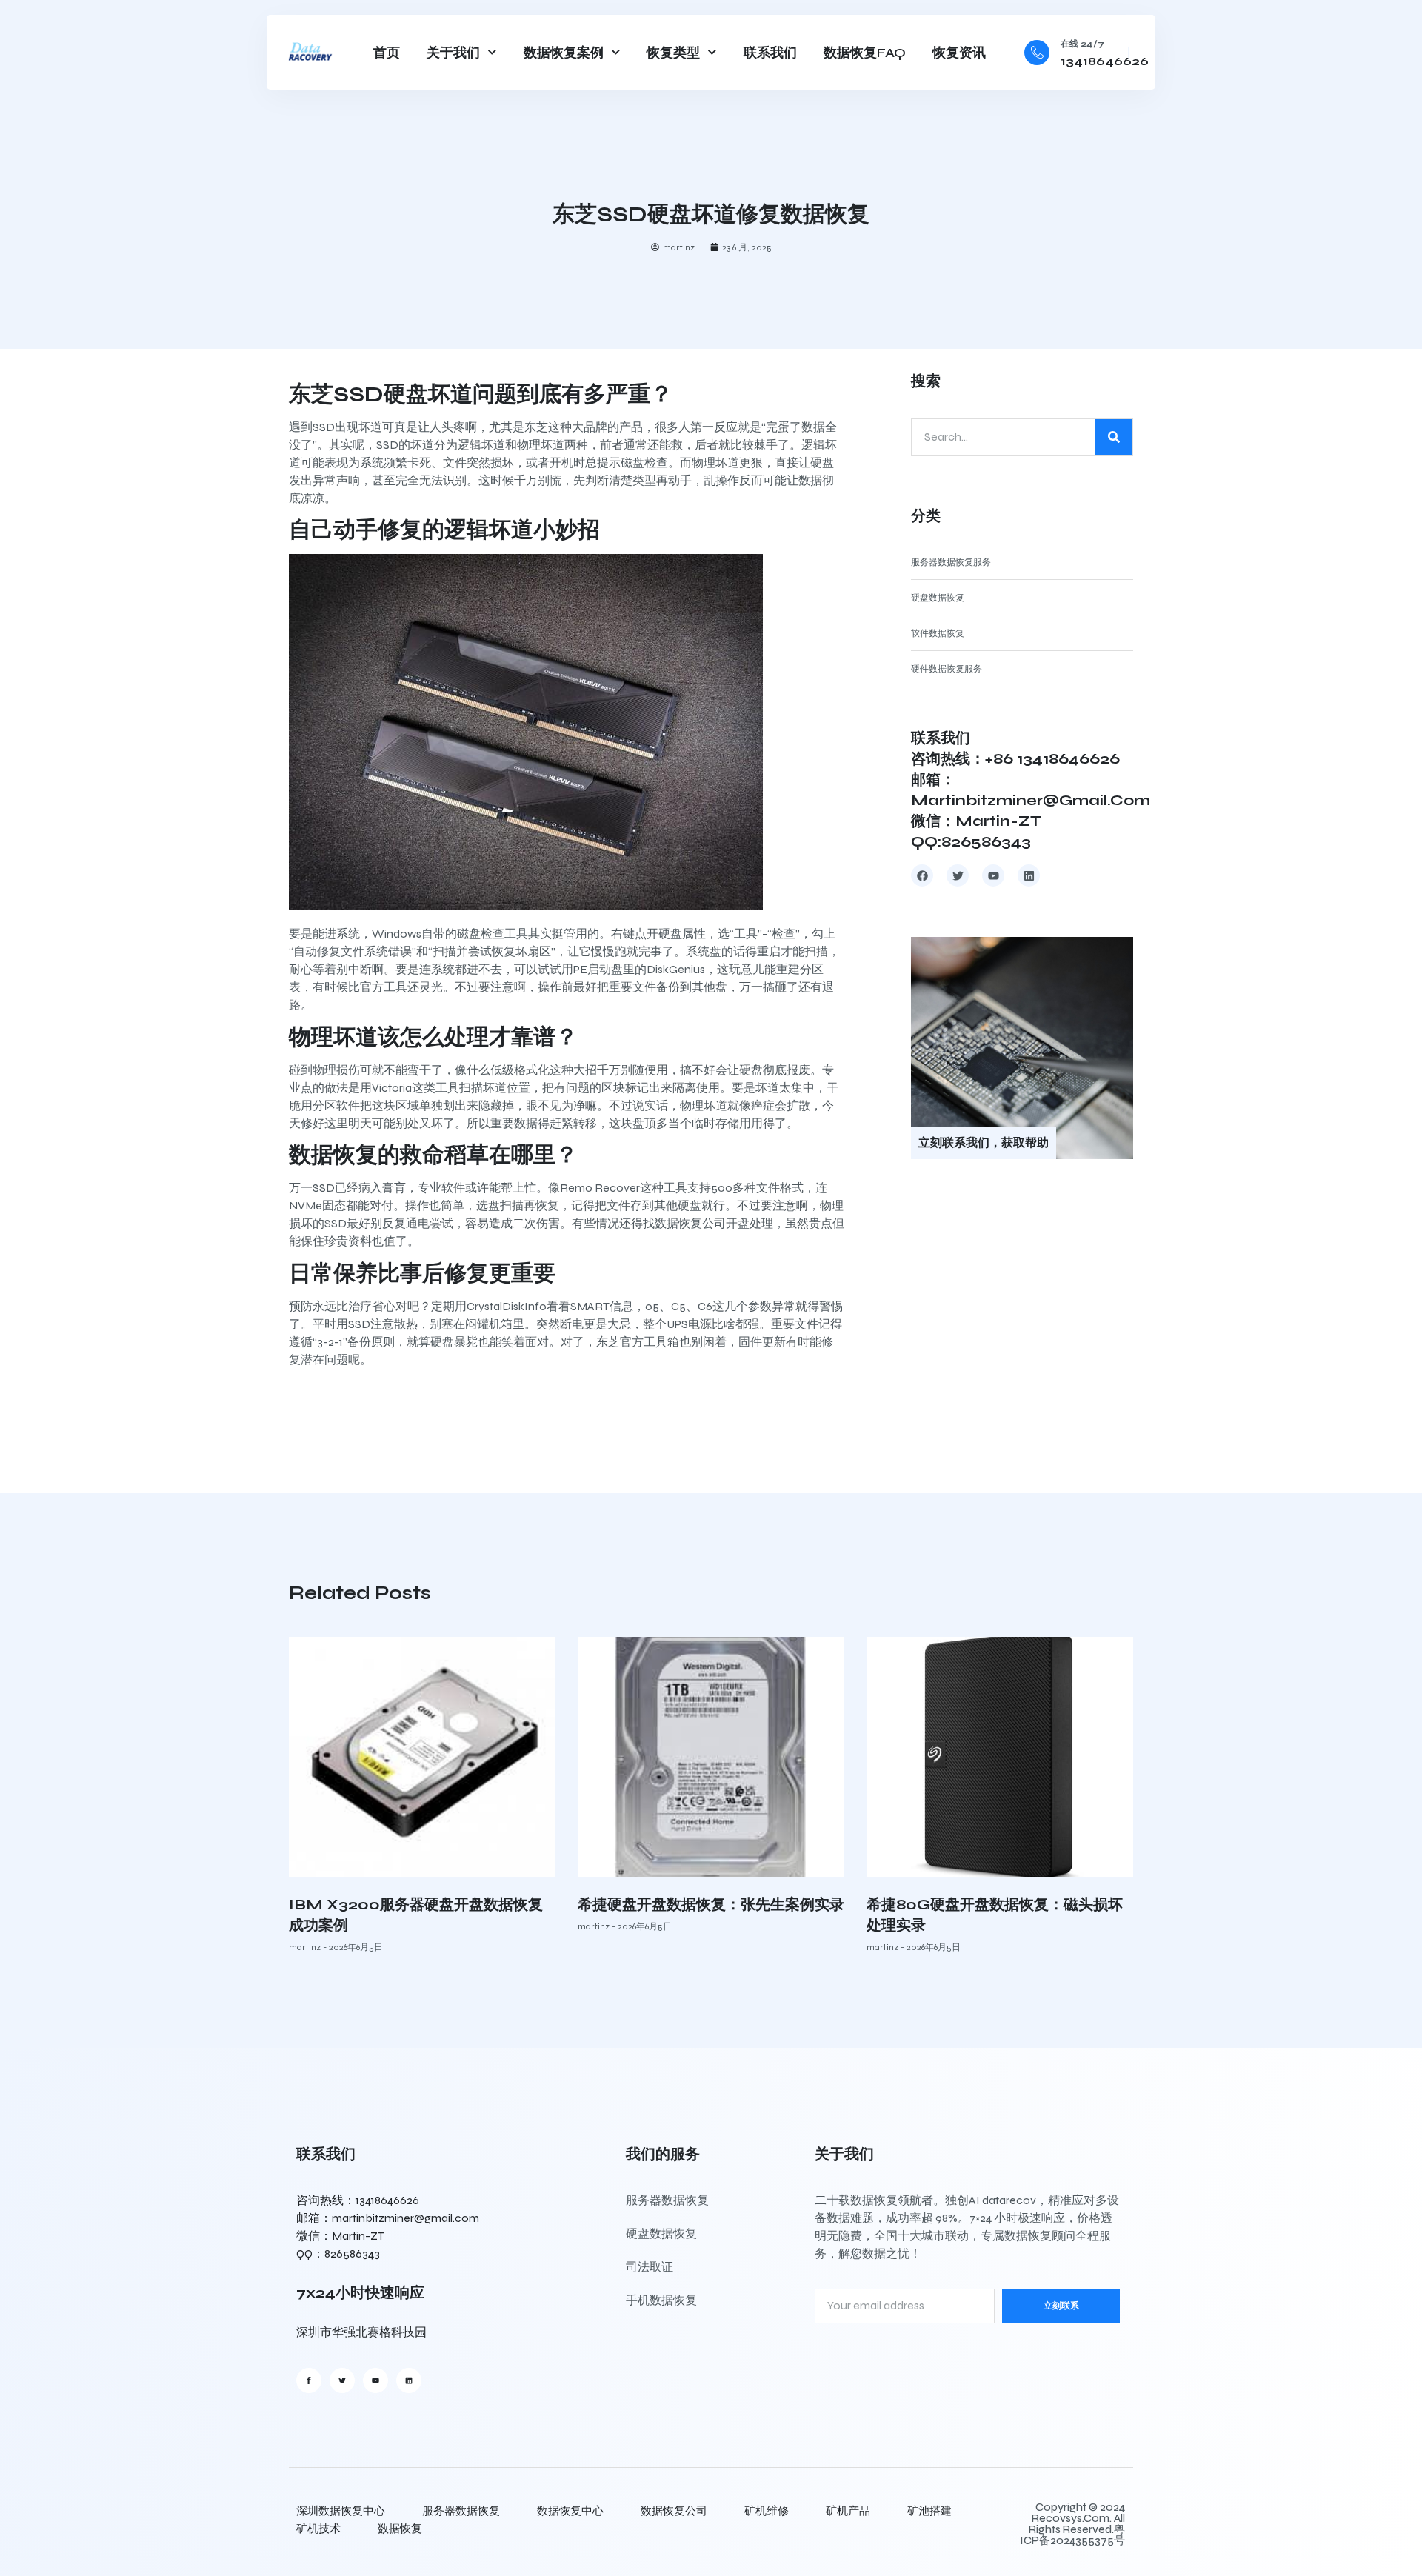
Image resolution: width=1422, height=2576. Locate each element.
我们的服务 (663, 2154)
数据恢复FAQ (865, 53)
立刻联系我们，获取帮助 (984, 1142)
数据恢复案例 (564, 53)
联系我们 (770, 53)
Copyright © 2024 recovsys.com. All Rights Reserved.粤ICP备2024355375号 (1072, 2524)
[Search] (1114, 437)
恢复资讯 (959, 53)
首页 (387, 53)
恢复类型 (673, 53)
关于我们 (453, 53)
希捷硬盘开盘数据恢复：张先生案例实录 (711, 1905)
